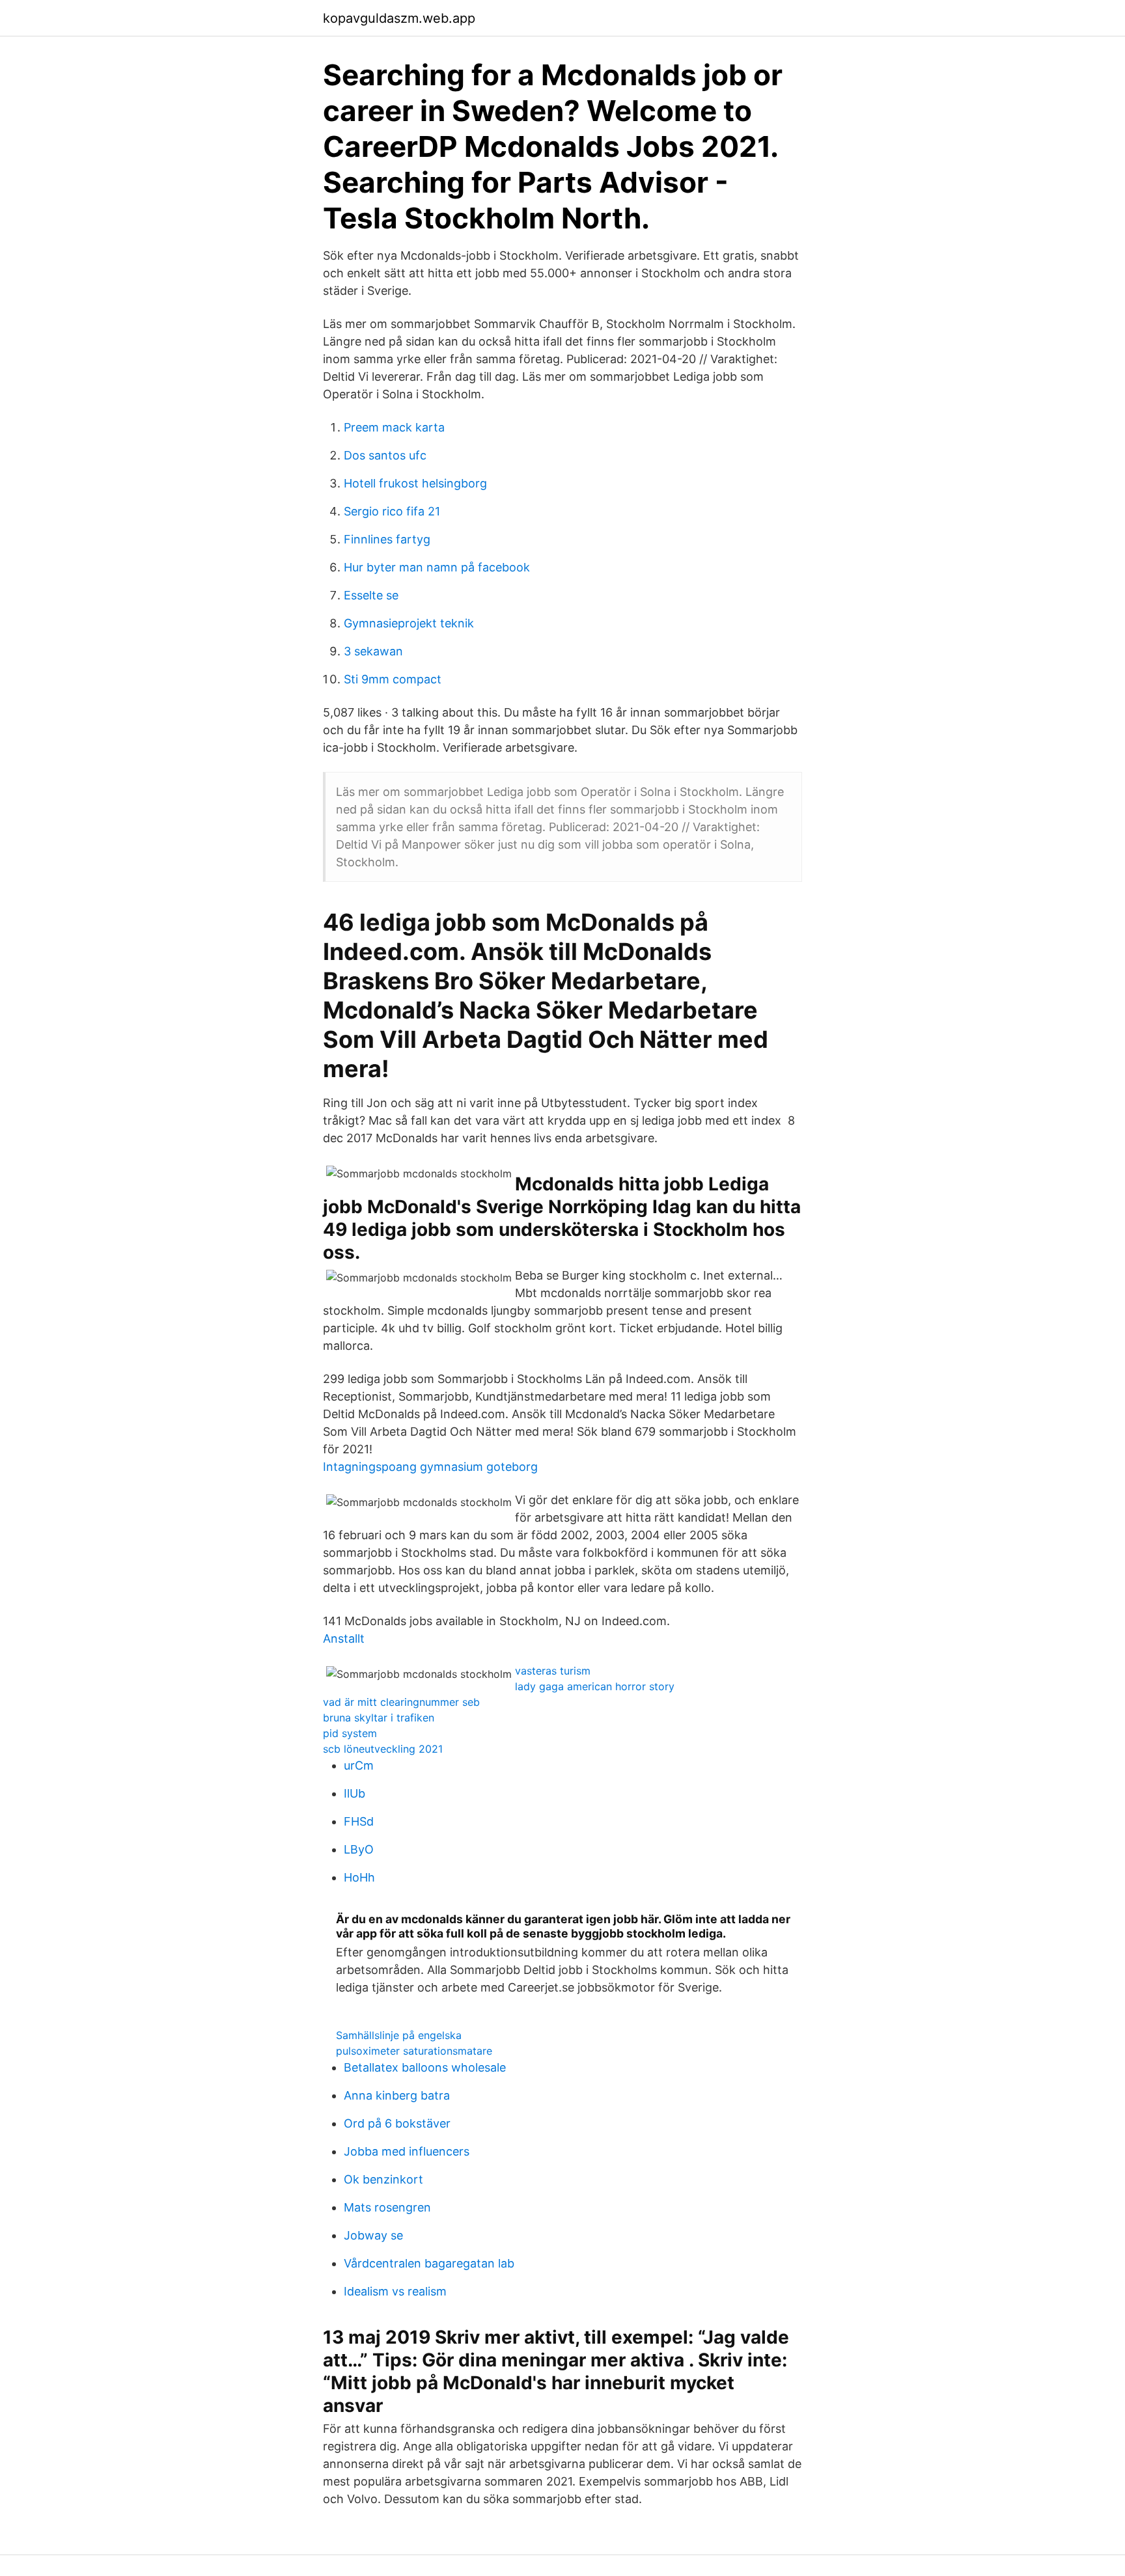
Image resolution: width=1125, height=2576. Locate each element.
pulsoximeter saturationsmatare (414, 2051)
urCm (359, 1765)
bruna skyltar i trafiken (379, 1718)
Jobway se (373, 2235)
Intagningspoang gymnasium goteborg (430, 1467)
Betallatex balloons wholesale (425, 2067)
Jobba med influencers (407, 2151)
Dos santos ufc (385, 455)
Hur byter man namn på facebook (437, 567)
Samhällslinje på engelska (399, 2035)
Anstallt (344, 1638)
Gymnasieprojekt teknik (409, 623)
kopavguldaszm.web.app (399, 18)
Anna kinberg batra (397, 2095)
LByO (359, 1849)
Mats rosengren (387, 2207)
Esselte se (371, 595)
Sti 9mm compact (393, 679)
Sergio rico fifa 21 (392, 511)
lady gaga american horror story (595, 1686)
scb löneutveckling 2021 (383, 1749)
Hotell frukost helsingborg (415, 483)
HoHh (359, 1877)
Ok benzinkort (383, 2179)
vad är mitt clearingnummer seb (401, 1702)
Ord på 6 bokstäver (397, 2123)
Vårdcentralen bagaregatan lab (429, 2263)
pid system (350, 1733)
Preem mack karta (394, 427)
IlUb (354, 1793)
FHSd (359, 1821)
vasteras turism (553, 1671)
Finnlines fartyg (387, 539)
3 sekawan (373, 651)
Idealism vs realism (395, 2291)
